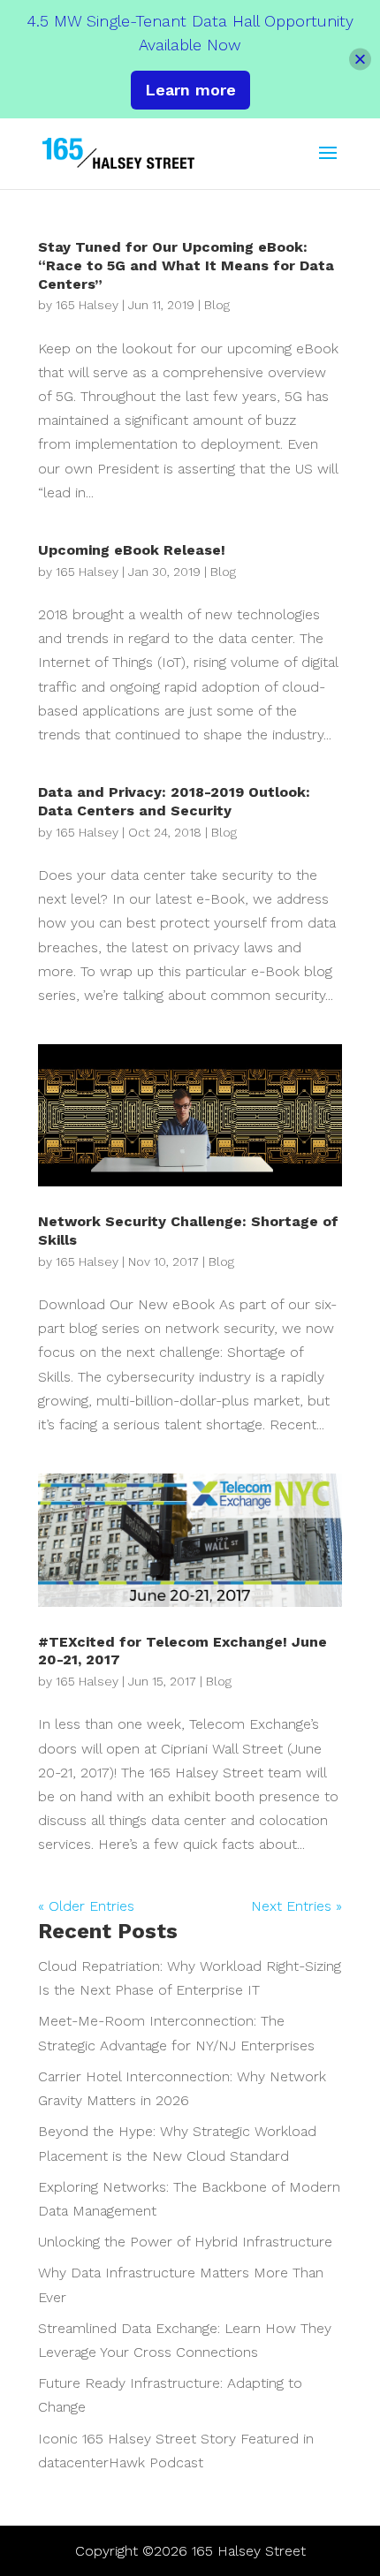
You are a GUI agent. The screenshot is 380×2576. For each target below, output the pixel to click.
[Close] (360, 59)
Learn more (190, 90)
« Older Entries (86, 1906)
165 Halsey (87, 305)
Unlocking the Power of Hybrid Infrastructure (185, 2242)
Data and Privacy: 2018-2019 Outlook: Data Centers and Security (174, 801)
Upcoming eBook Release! (132, 550)
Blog (217, 305)
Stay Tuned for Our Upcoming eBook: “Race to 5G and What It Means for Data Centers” (186, 265)
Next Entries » (296, 1906)
